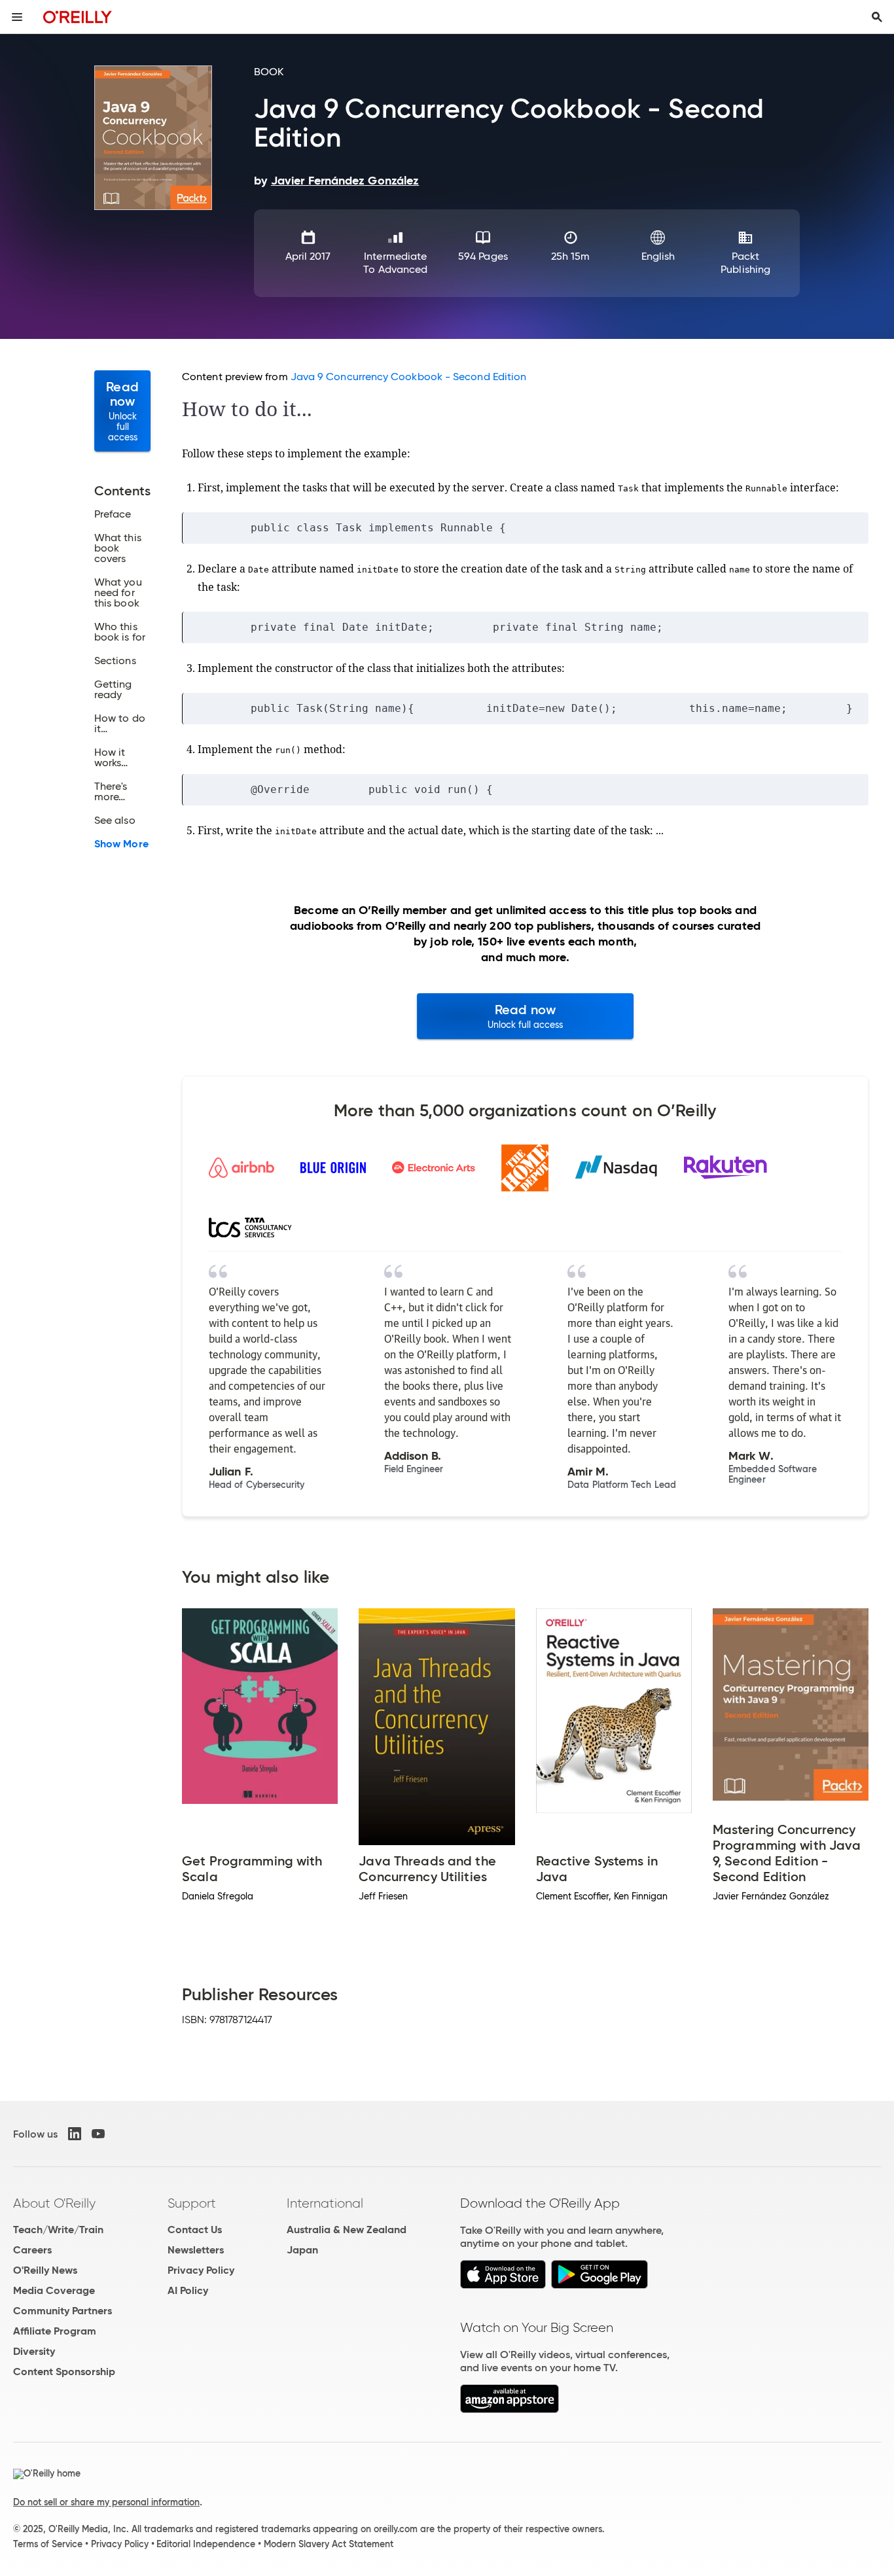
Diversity (34, 2351)
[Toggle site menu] (17, 17)
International (325, 2203)
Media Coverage (54, 2290)
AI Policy (188, 2290)
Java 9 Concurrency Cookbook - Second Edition (409, 377)
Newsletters (196, 2250)
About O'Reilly (54, 2203)
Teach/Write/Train (58, 2230)
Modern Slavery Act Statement (329, 2544)
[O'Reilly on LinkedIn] (75, 2134)
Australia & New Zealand (347, 2230)
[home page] (78, 17)
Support (192, 2203)
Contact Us (195, 2230)
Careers (32, 2250)
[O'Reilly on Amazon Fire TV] (510, 2409)
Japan (302, 2250)
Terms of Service (48, 2544)
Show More (121, 844)
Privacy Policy (201, 2270)
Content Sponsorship (64, 2372)
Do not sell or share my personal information (106, 2502)
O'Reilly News (45, 2270)
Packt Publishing (745, 263)
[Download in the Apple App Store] (503, 2285)
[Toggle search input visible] (877, 17)
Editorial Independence (206, 2544)
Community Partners (63, 2311)
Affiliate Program (55, 2331)
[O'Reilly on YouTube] (98, 2134)
